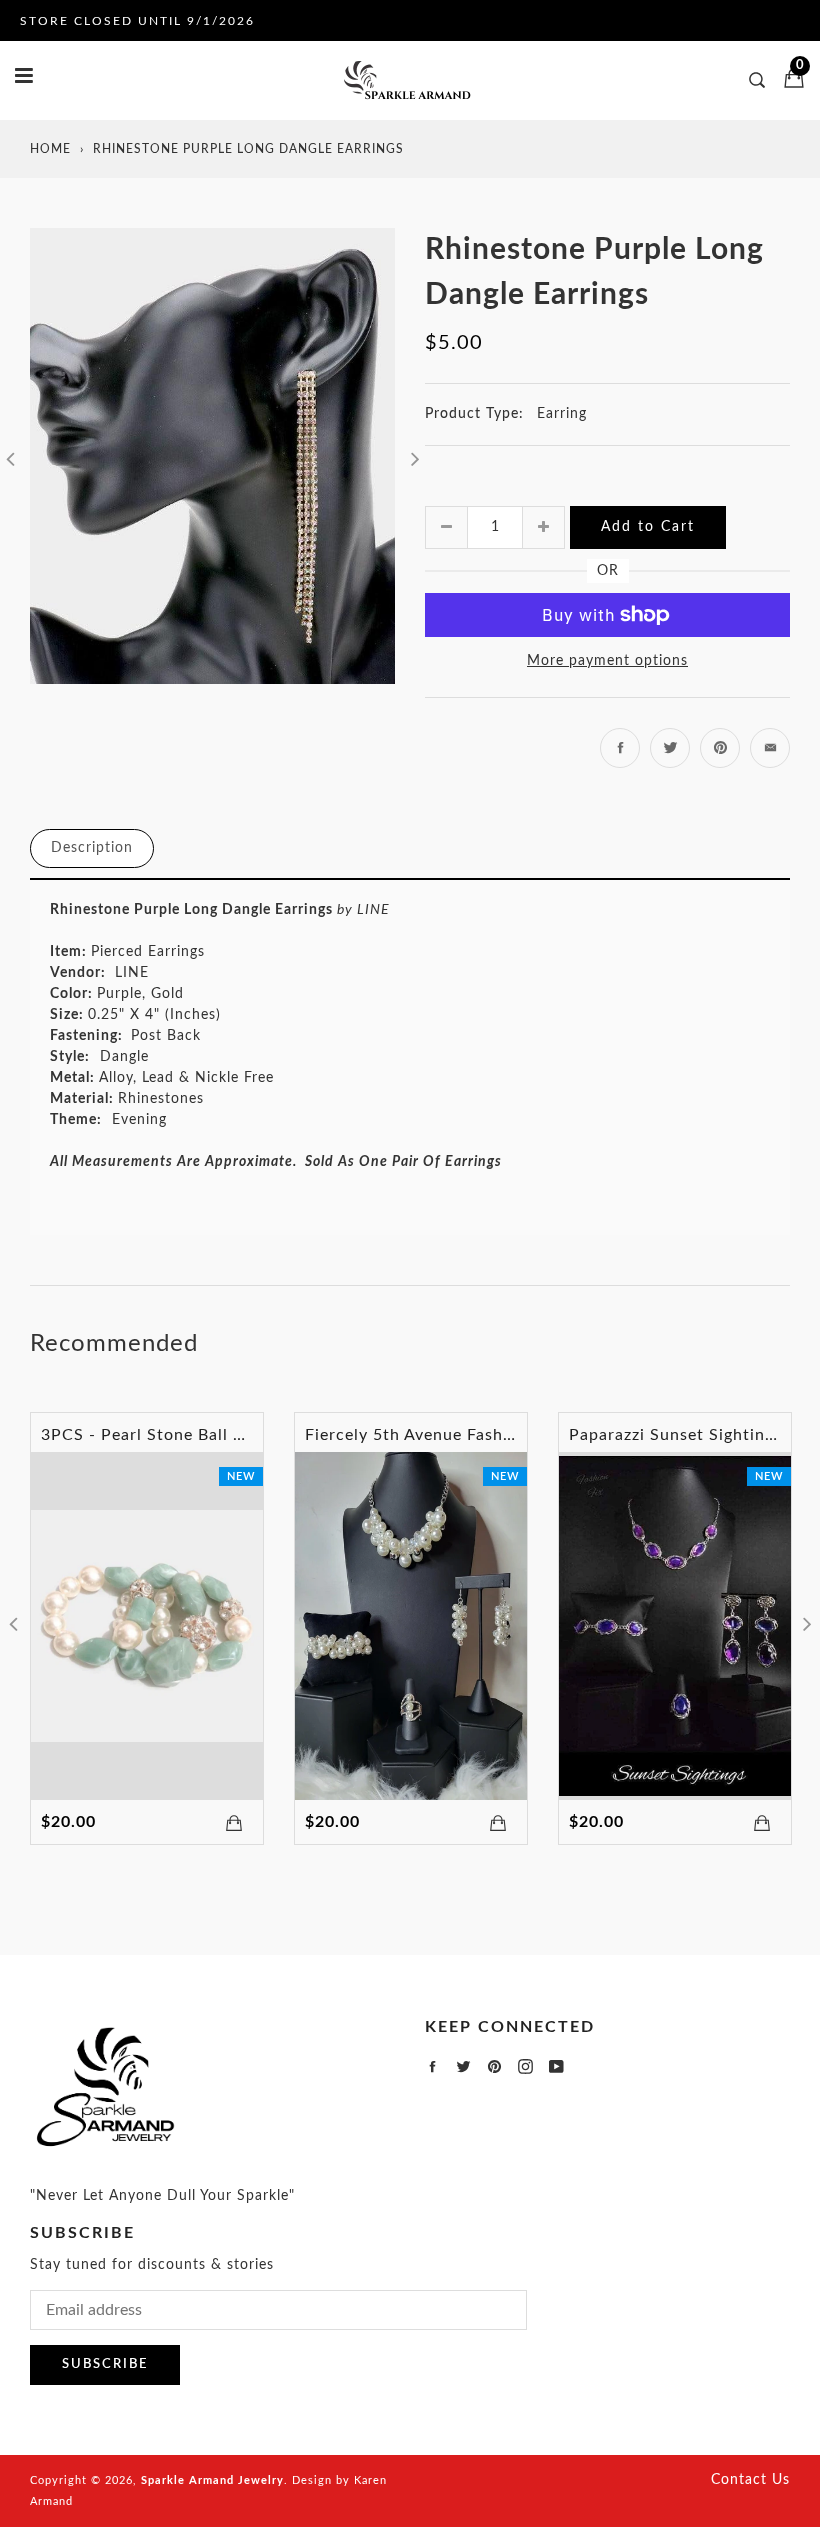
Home (50, 149)
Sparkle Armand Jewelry (212, 2480)
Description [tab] (92, 848)
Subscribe (105, 2364)
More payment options (607, 661)
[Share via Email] (770, 748)
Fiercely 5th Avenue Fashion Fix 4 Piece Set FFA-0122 (519, 1435)
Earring (562, 414)
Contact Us (750, 2480)
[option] (212, 456)
